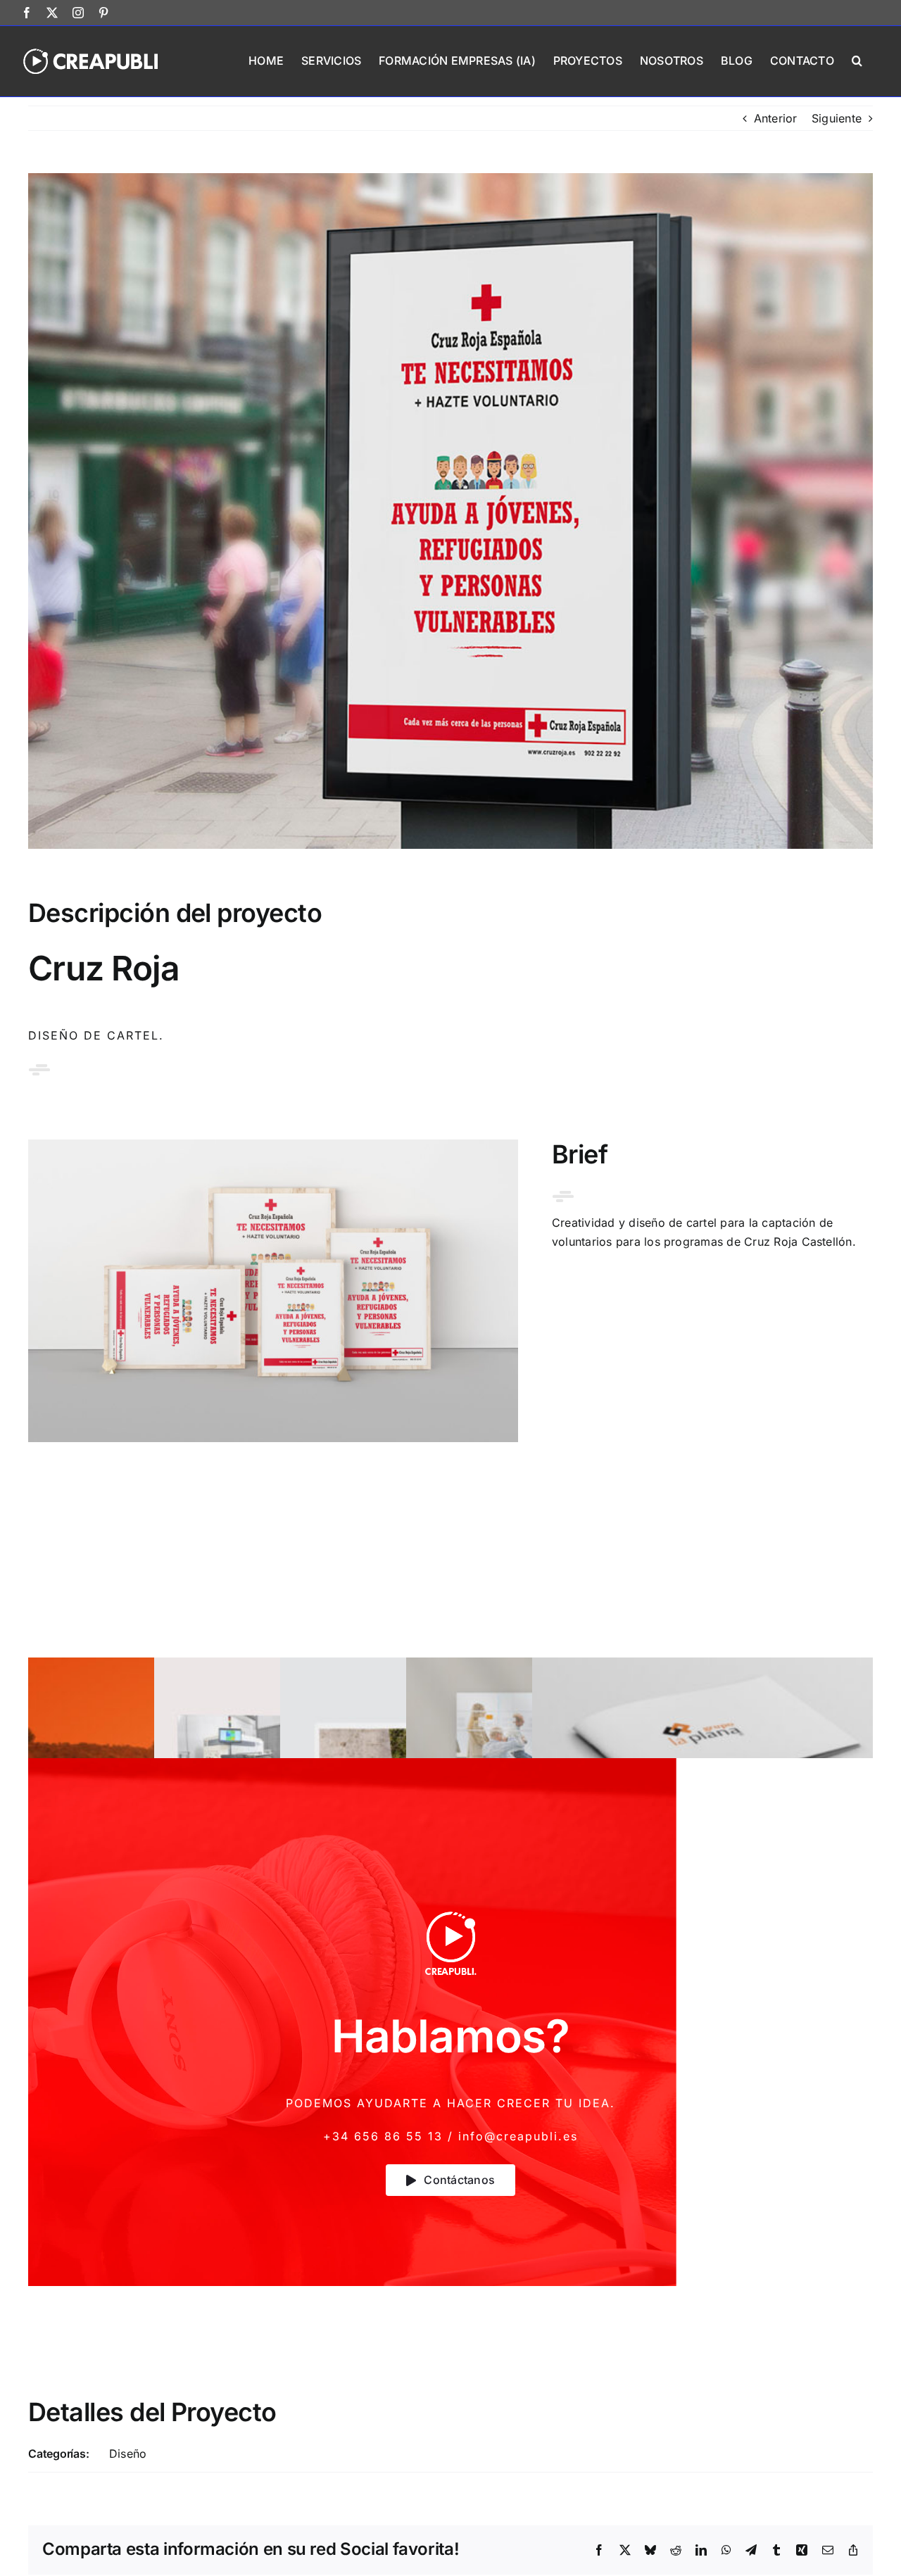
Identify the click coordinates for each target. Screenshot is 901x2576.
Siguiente (837, 118)
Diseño (128, 2454)
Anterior (776, 118)
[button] (857, 59)
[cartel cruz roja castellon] (273, 1145)
